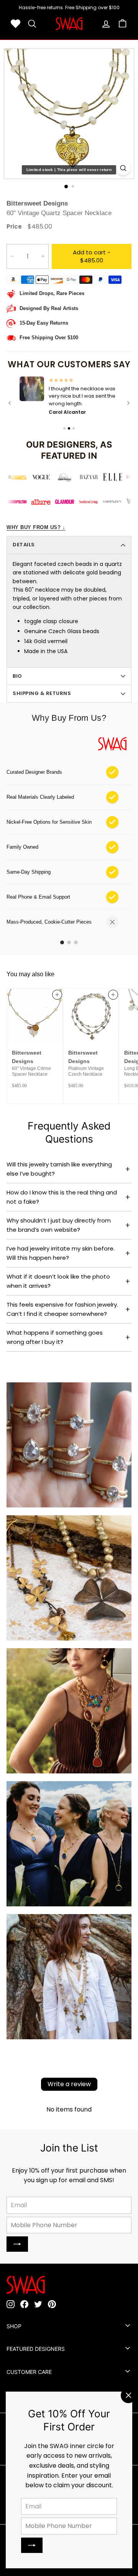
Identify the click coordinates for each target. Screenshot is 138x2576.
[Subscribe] (32, 2545)
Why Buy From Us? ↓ (36, 527)
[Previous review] (10, 403)
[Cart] (122, 24)
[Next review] (128, 403)
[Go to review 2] (69, 428)
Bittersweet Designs (37, 203)
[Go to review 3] (74, 428)
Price (14, 226)
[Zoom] (123, 168)
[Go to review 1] (64, 428)
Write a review (69, 2083)
